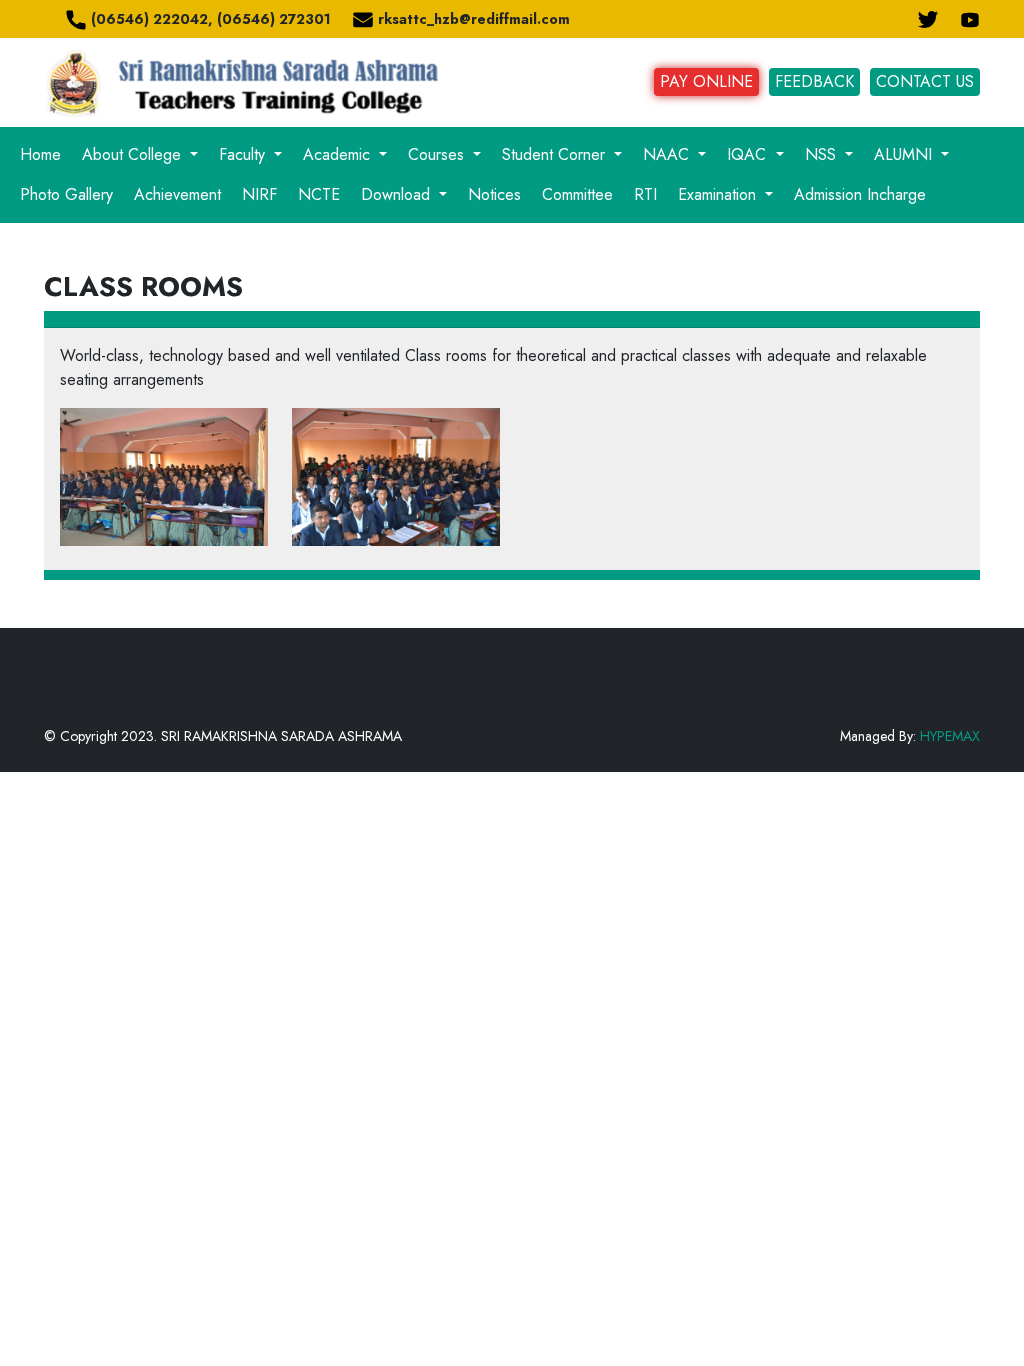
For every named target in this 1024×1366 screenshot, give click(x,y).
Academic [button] (339, 154)
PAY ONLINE (706, 81)
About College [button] (134, 154)
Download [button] (398, 194)
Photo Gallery (66, 194)
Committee (577, 194)
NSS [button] (823, 154)
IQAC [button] (749, 154)
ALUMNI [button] (905, 154)
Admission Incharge (860, 194)
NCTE (319, 194)
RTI (645, 194)
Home (40, 154)
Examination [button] (719, 194)
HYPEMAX (950, 736)
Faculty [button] (244, 154)
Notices (494, 194)
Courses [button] (438, 154)
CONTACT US (925, 81)
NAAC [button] (668, 154)
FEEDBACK (814, 81)
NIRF (259, 194)
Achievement (177, 194)
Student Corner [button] (556, 154)
